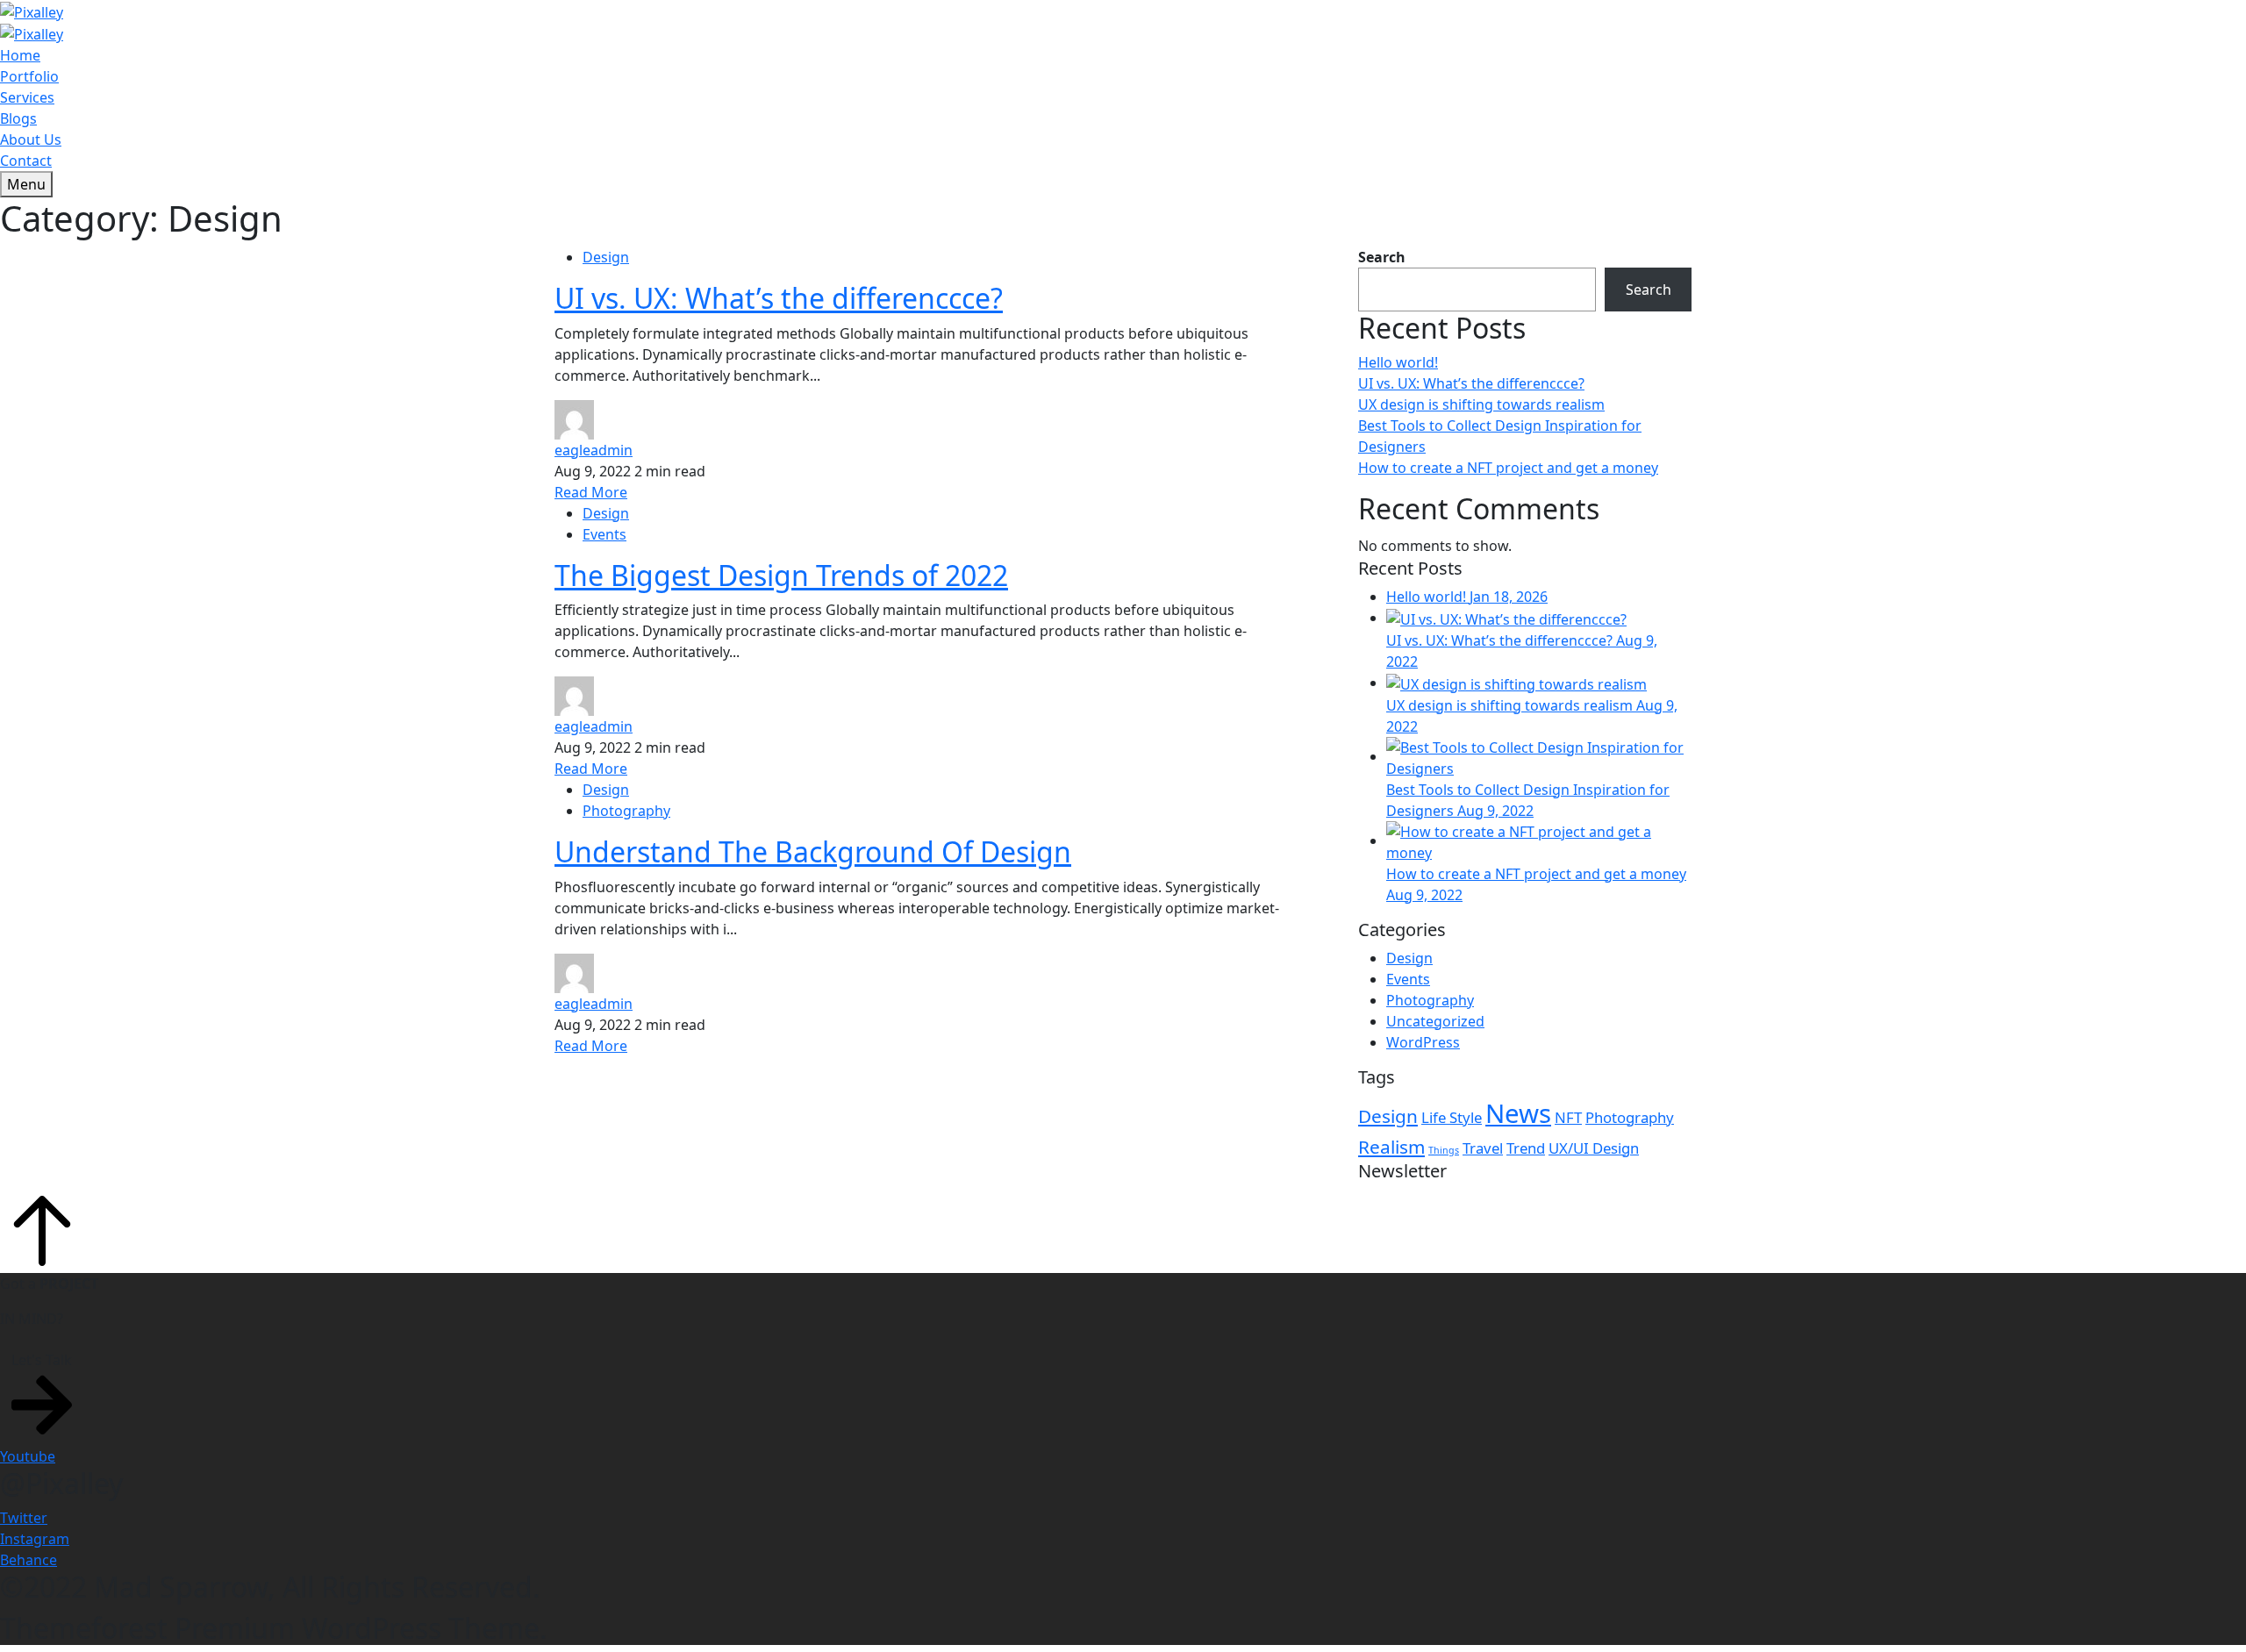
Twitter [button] (24, 1518)
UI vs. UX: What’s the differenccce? (1471, 383)
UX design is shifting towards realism (1481, 404)
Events (604, 534)
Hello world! (1398, 362)
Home (20, 55)
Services (27, 97)
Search (1382, 257)
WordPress (1423, 1042)
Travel (1483, 1148)
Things (1444, 1150)
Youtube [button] (28, 1456)
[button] (42, 1395)
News (1518, 1113)
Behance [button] (29, 1560)
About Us (31, 139)
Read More (591, 492)
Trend (1526, 1148)
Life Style (1452, 1117)
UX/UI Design (1594, 1148)
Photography (626, 811)
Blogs (18, 118)
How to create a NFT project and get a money (1508, 468)
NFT (1568, 1117)
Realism (1391, 1147)
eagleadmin (594, 450)
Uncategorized (1435, 1021)
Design (606, 257)
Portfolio (29, 76)
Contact (26, 161)
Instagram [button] (35, 1539)
